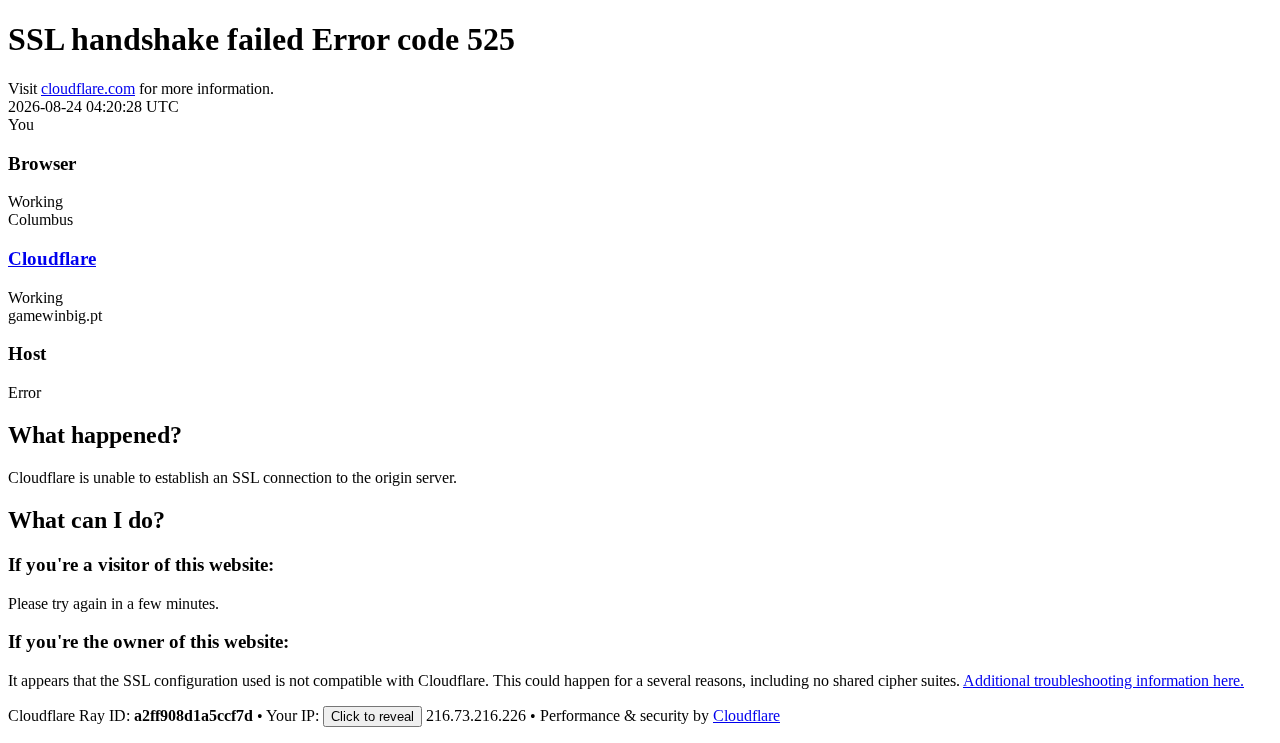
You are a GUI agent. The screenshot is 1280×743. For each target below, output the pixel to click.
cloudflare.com (88, 88)
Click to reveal (372, 716)
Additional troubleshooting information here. (1103, 680)
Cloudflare (52, 258)
